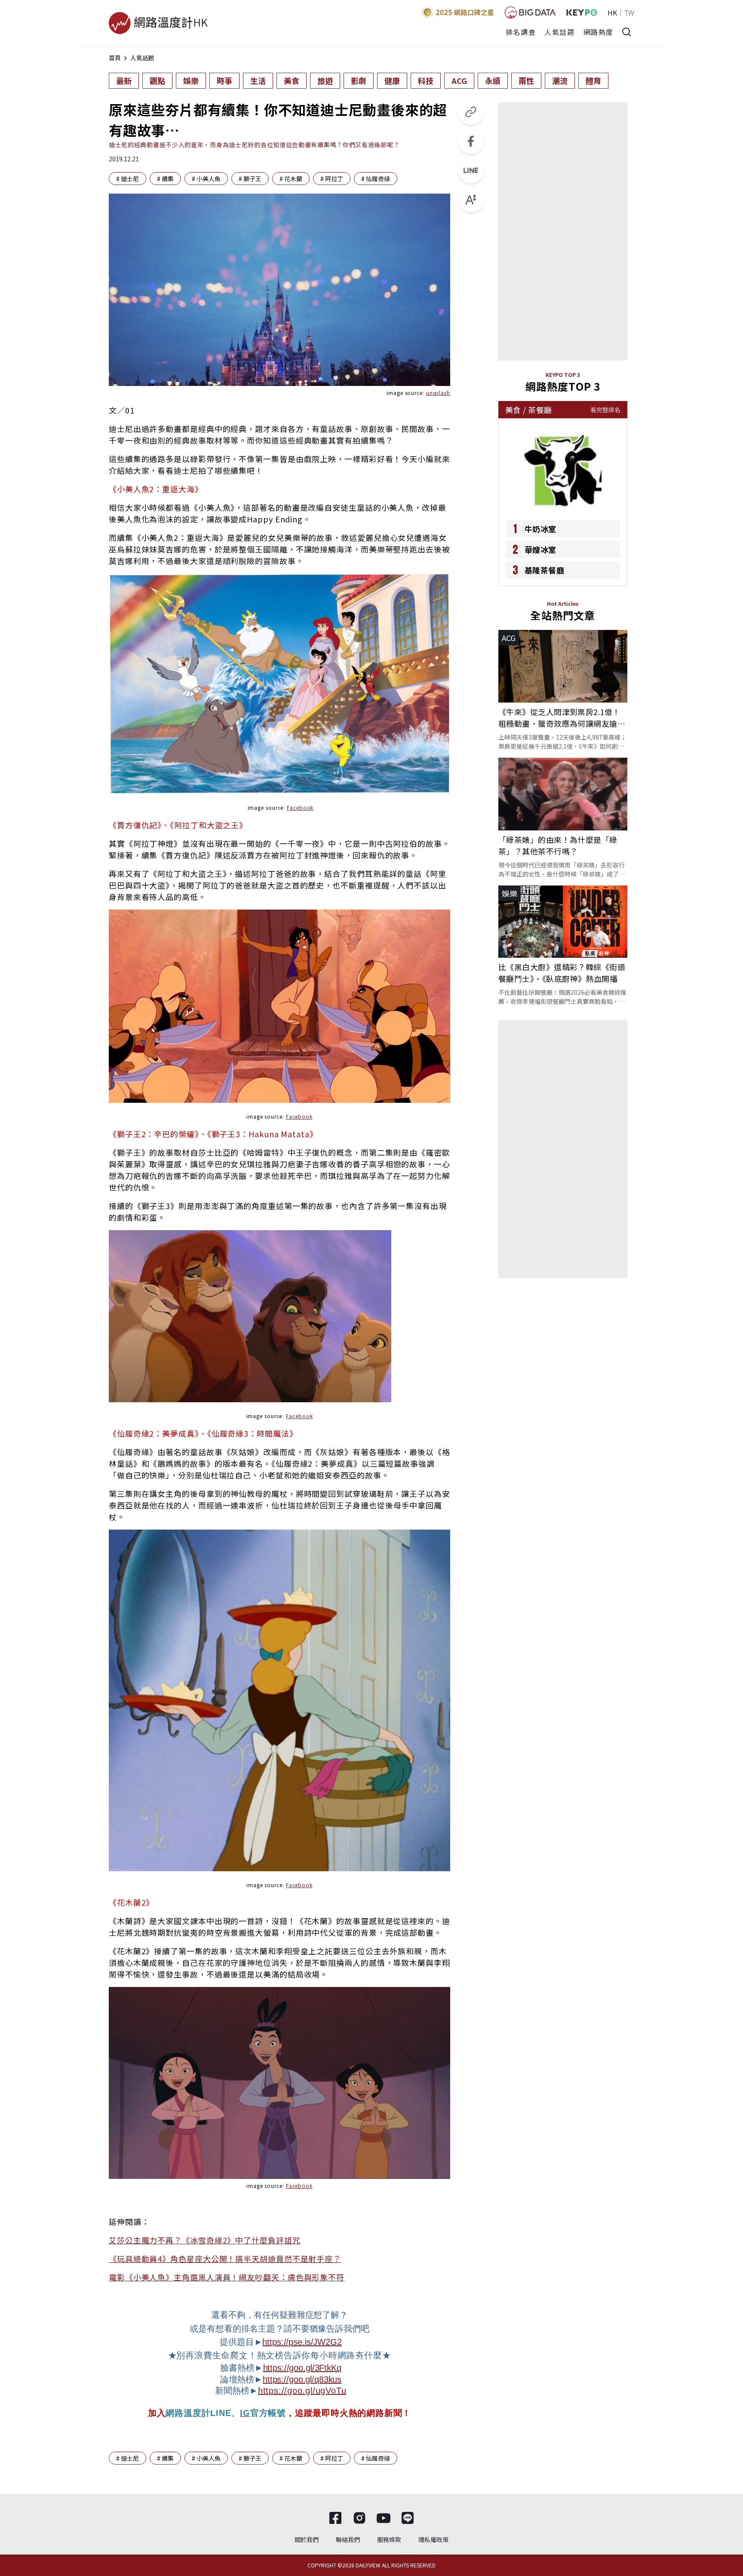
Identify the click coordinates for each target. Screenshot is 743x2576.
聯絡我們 (348, 2539)
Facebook (300, 807)
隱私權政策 (433, 2539)
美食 (292, 80)
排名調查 (521, 32)
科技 (426, 80)
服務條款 (389, 2539)
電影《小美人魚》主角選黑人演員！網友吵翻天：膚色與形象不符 (227, 2277)
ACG (459, 80)
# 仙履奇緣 (376, 179)
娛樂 (191, 80)
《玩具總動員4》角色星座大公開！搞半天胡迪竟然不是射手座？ (225, 2258)
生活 (258, 80)
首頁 (115, 58)
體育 (593, 80)
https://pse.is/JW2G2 (302, 2342)
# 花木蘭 (291, 179)
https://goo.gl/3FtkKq (302, 2368)
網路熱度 (599, 32)
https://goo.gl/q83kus (302, 2379)
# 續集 (165, 179)
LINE (221, 2413)
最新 (124, 80)
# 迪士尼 (127, 179)
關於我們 (307, 2539)
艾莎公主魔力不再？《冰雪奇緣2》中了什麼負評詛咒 (205, 2240)
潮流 (560, 80)
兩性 (526, 80)
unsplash (438, 393)
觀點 (157, 80)
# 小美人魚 (206, 179)
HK (612, 12)
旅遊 (325, 80)
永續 (493, 80)
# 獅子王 (250, 179)
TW (629, 12)
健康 (392, 80)
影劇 (359, 80)
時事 (224, 80)
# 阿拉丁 (332, 179)
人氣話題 (559, 32)
